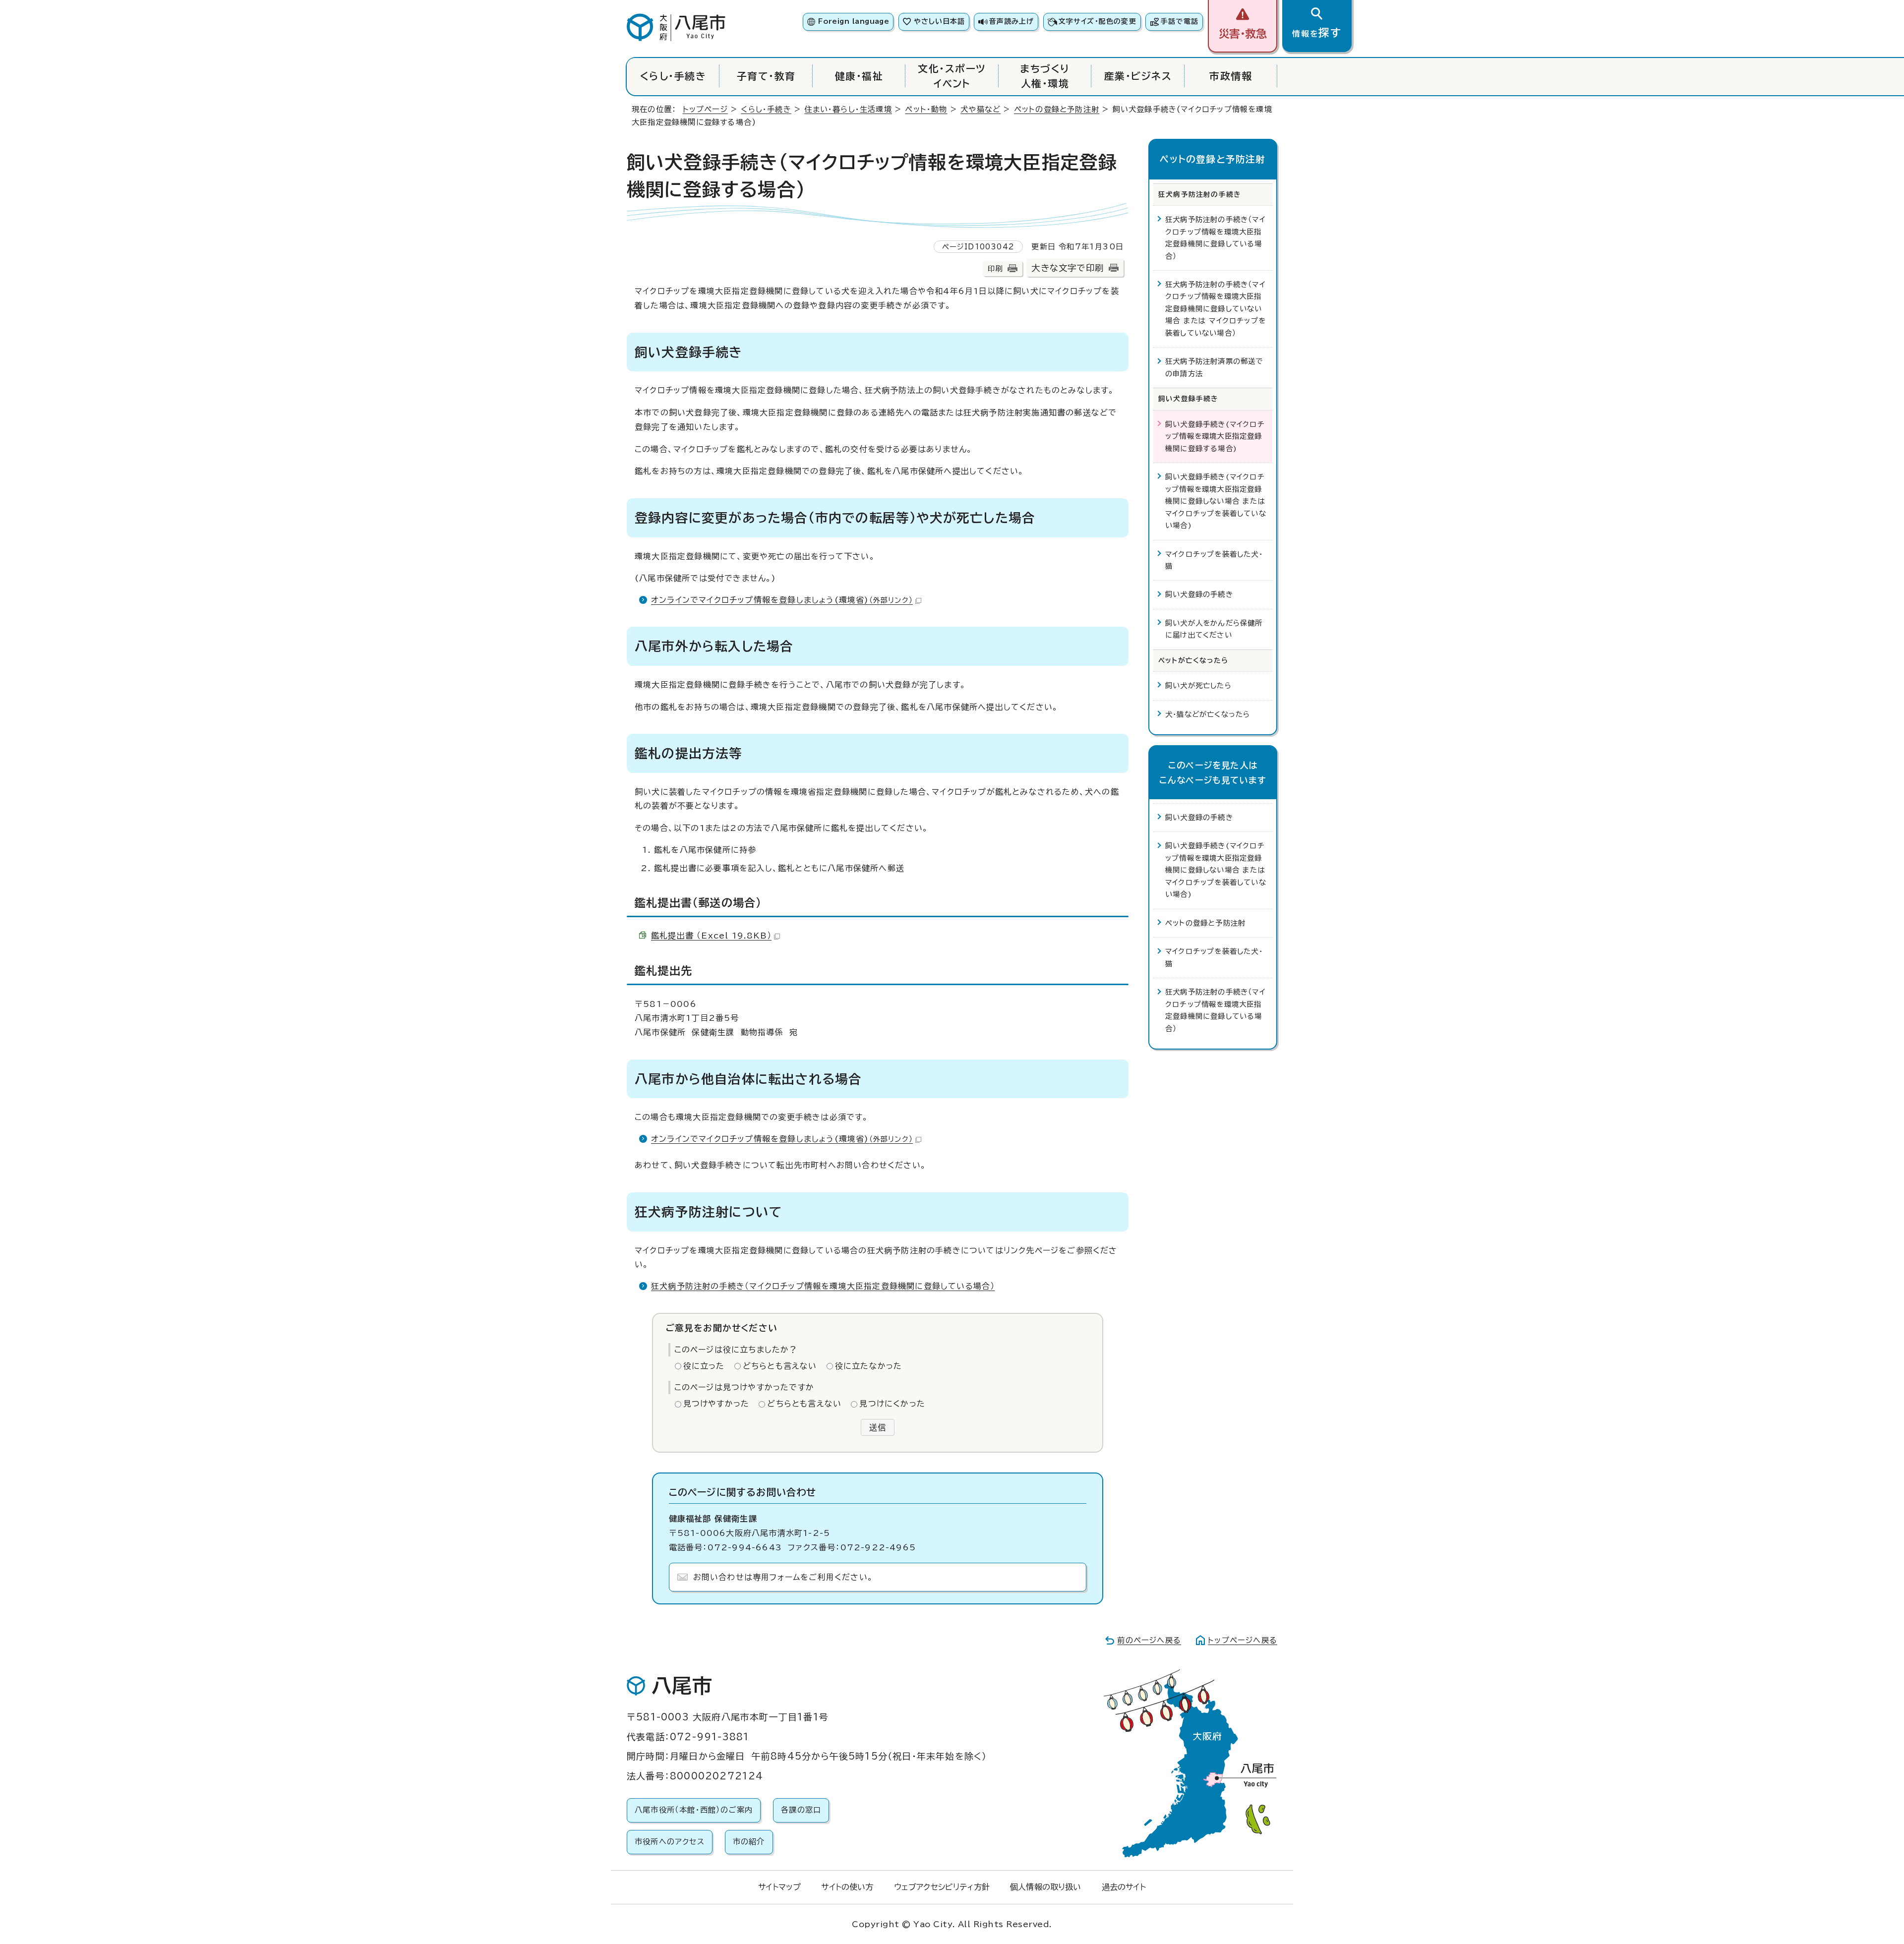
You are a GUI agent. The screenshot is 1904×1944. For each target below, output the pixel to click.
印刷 (995, 268)
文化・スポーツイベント (952, 76)
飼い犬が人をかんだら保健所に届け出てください (1214, 629)
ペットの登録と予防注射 (1057, 109)
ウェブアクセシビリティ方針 (942, 1887)
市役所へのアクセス (670, 1842)
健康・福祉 (859, 76)
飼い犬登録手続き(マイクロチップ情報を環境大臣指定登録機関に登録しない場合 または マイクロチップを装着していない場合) (1216, 501)
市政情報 (1231, 76)
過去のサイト (1124, 1887)
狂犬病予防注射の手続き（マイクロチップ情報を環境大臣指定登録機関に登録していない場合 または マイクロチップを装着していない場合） (1216, 309)
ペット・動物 (926, 109)
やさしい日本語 (939, 21)
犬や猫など (981, 109)
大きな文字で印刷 (1068, 268)
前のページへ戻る (1149, 1640)
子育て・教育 (766, 76)
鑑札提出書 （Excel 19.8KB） (711, 936)
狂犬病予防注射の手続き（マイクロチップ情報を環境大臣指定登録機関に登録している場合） (823, 1286)
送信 (878, 1427)
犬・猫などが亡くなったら (1208, 714)
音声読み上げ (1011, 21)
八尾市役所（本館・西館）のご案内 (694, 1810)
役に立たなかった (869, 1366)
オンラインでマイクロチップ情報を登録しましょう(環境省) (782, 600)
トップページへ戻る (1243, 1640)
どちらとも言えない (780, 1366)
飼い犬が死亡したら (1198, 685)
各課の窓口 (801, 1810)
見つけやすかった (716, 1404)
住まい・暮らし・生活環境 (848, 109)
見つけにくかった (892, 1404)
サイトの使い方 (847, 1887)
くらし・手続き (673, 76)
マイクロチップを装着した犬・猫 (1214, 560)
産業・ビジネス (1138, 76)
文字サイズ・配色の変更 (1098, 21)
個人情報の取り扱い (1045, 1887)
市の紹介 (749, 1842)
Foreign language (854, 21)
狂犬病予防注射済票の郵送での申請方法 (1214, 367)
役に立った (704, 1366)
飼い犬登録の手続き (1199, 594)
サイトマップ (779, 1887)
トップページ (705, 109)
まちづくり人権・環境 (1045, 76)
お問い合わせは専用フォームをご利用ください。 (783, 1577)
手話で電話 (1180, 21)
